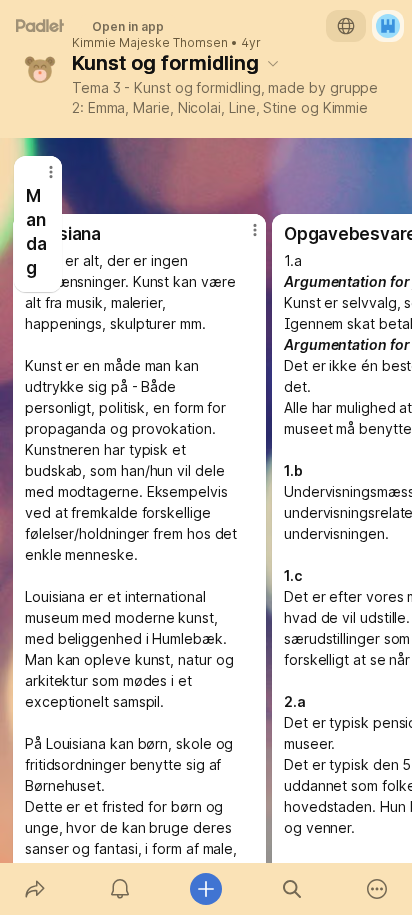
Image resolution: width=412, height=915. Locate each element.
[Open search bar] (292, 889)
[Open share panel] (35, 889)
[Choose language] (346, 26)
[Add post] (206, 889)
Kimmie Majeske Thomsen (150, 43)
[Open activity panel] (121, 889)
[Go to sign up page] (388, 26)
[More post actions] (38, 180)
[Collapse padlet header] (273, 63)
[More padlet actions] (377, 889)
